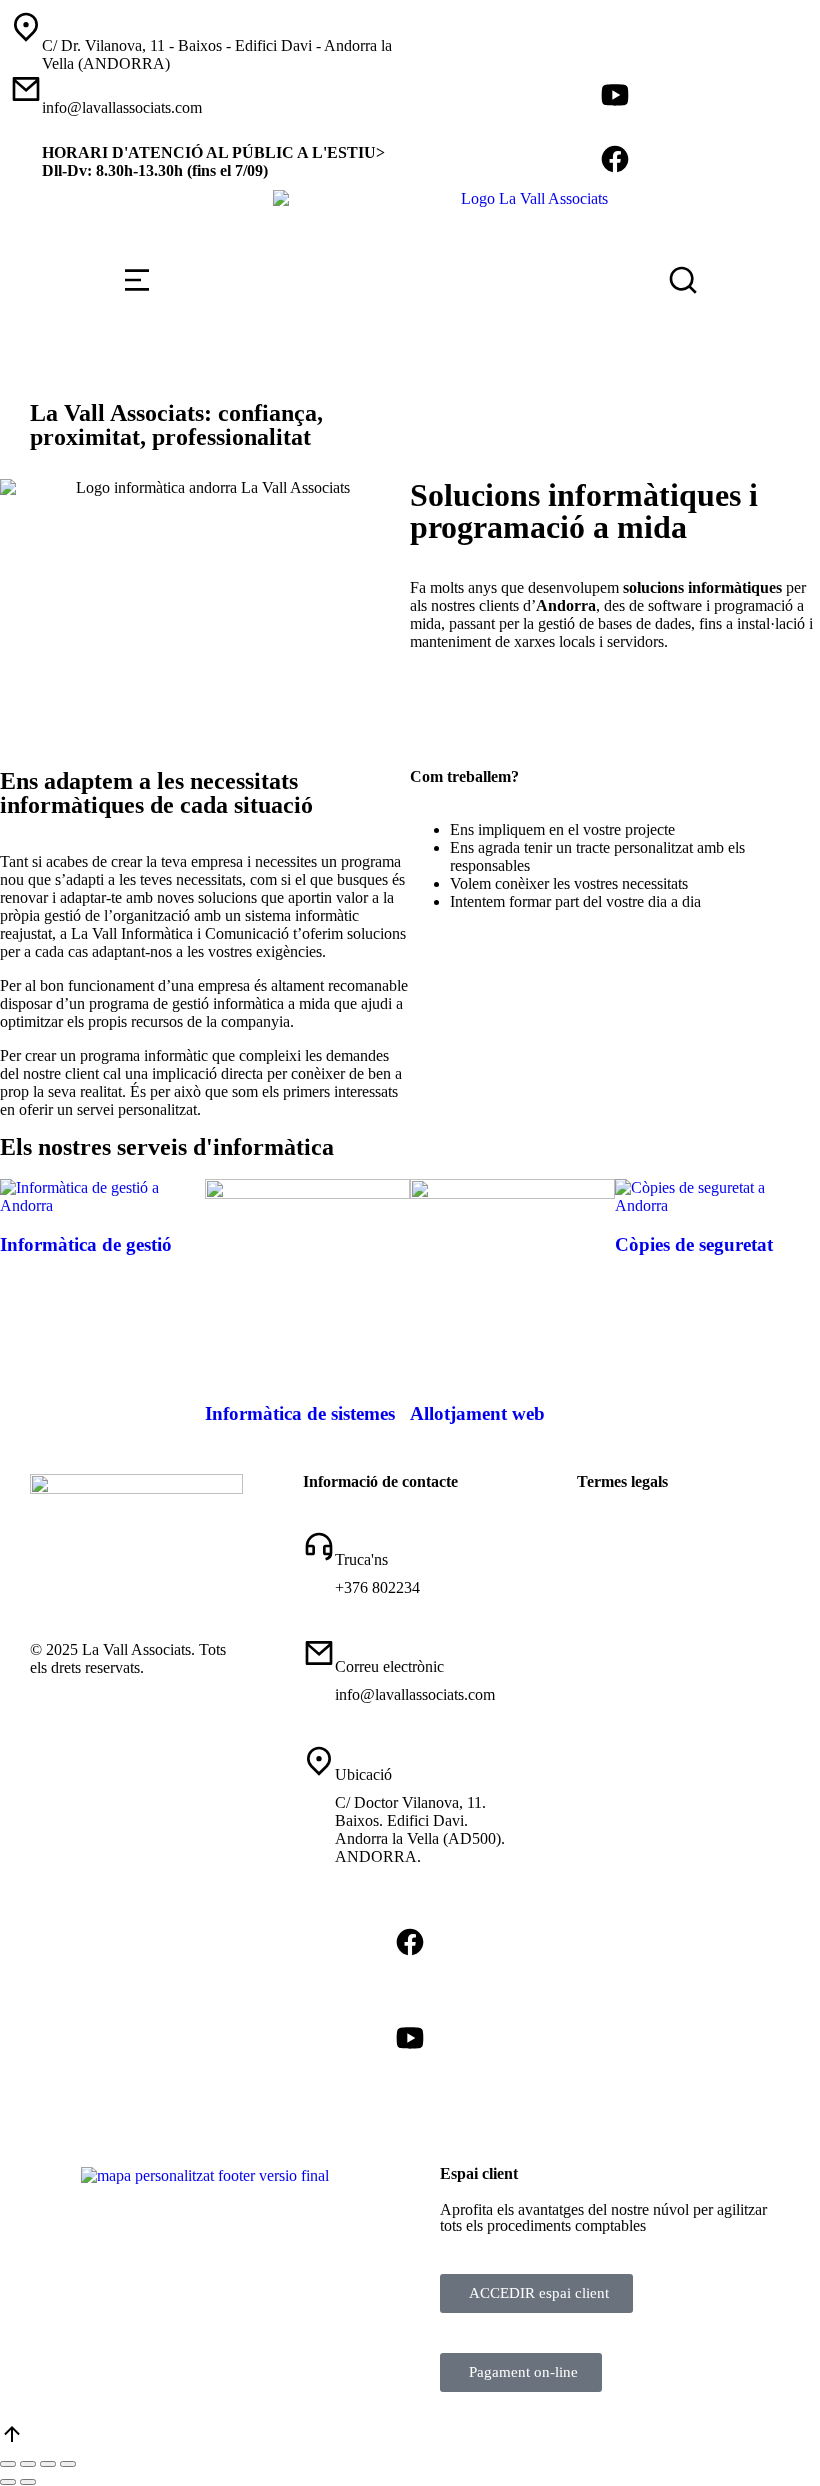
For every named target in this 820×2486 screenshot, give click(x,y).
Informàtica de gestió (86, 1244)
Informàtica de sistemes (300, 1413)
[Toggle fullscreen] (48, 2464)
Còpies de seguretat (694, 1244)
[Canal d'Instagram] (615, 63)
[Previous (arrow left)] (8, 2482)
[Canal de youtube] (615, 95)
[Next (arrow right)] (28, 2482)
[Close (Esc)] (8, 2464)
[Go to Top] (12, 2440)
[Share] (28, 2464)
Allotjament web (477, 1413)
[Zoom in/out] (68, 2464)
